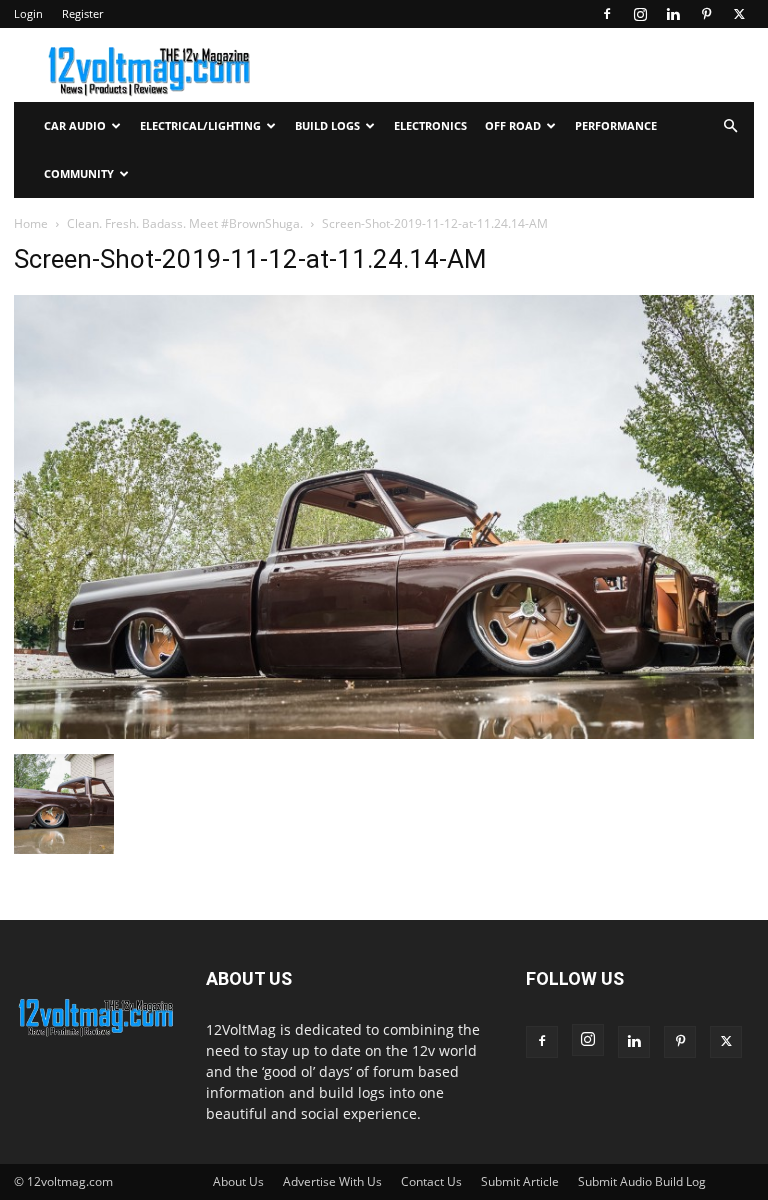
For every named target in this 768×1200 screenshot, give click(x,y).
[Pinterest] (706, 14)
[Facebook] (607, 14)
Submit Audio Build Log (642, 1181)
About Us (238, 1181)
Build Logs (327, 125)
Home (31, 223)
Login (28, 13)
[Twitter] (739, 14)
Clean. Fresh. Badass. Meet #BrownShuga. (185, 223)
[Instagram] (640, 14)
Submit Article (520, 1181)
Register (82, 13)
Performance (616, 125)
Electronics (430, 125)
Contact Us (431, 1181)
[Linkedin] (673, 14)
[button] (730, 126)
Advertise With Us (332, 1181)
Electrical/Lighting (200, 125)
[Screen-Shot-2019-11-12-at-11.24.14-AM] (384, 733)
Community (79, 173)
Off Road (513, 125)
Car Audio (75, 125)
